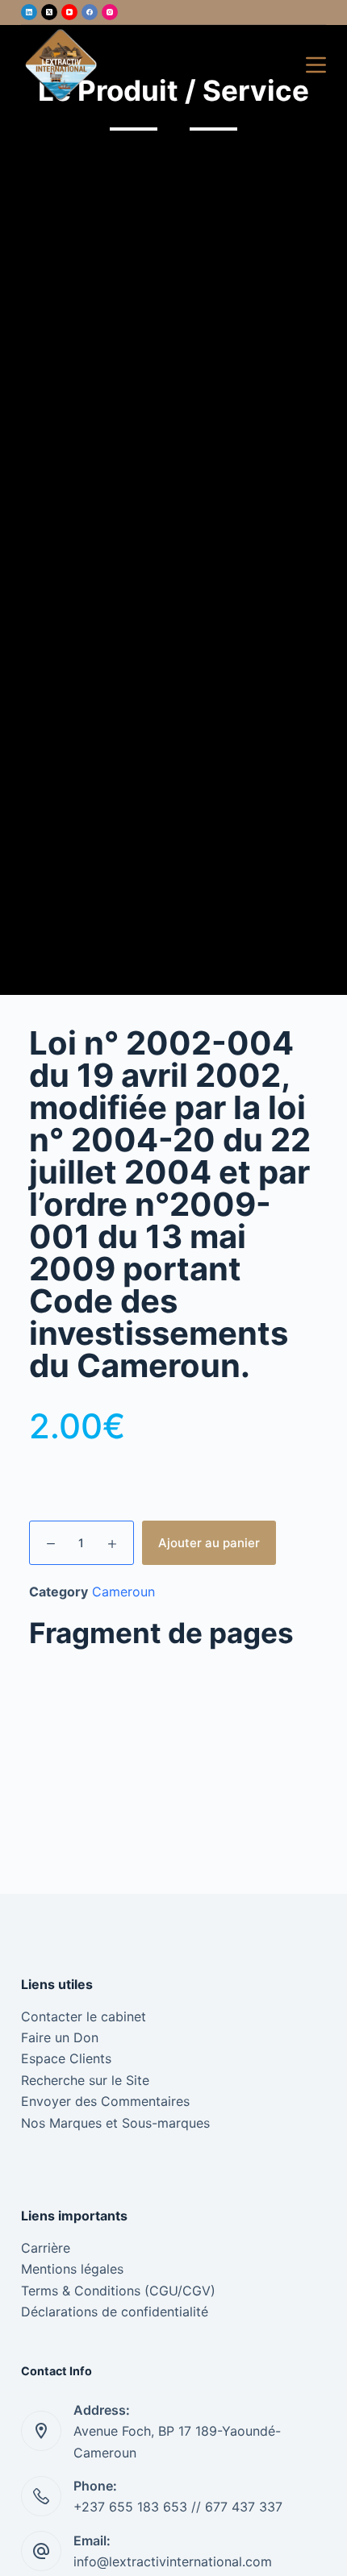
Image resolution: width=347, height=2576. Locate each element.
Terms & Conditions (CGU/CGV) (118, 2291)
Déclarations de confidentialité (115, 2312)
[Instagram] (110, 12)
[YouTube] (69, 12)
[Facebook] (90, 12)
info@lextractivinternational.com (173, 2561)
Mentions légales (72, 2269)
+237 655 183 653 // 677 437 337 (178, 2507)
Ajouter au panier (209, 1543)
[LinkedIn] (29, 12)
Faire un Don (60, 2037)
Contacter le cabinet (84, 2016)
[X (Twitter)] (49, 12)
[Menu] (316, 65)
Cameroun (123, 1592)
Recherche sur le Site (85, 2080)
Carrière (46, 2248)
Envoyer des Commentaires (105, 2101)
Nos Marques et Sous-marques (115, 2123)
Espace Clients (66, 2058)
